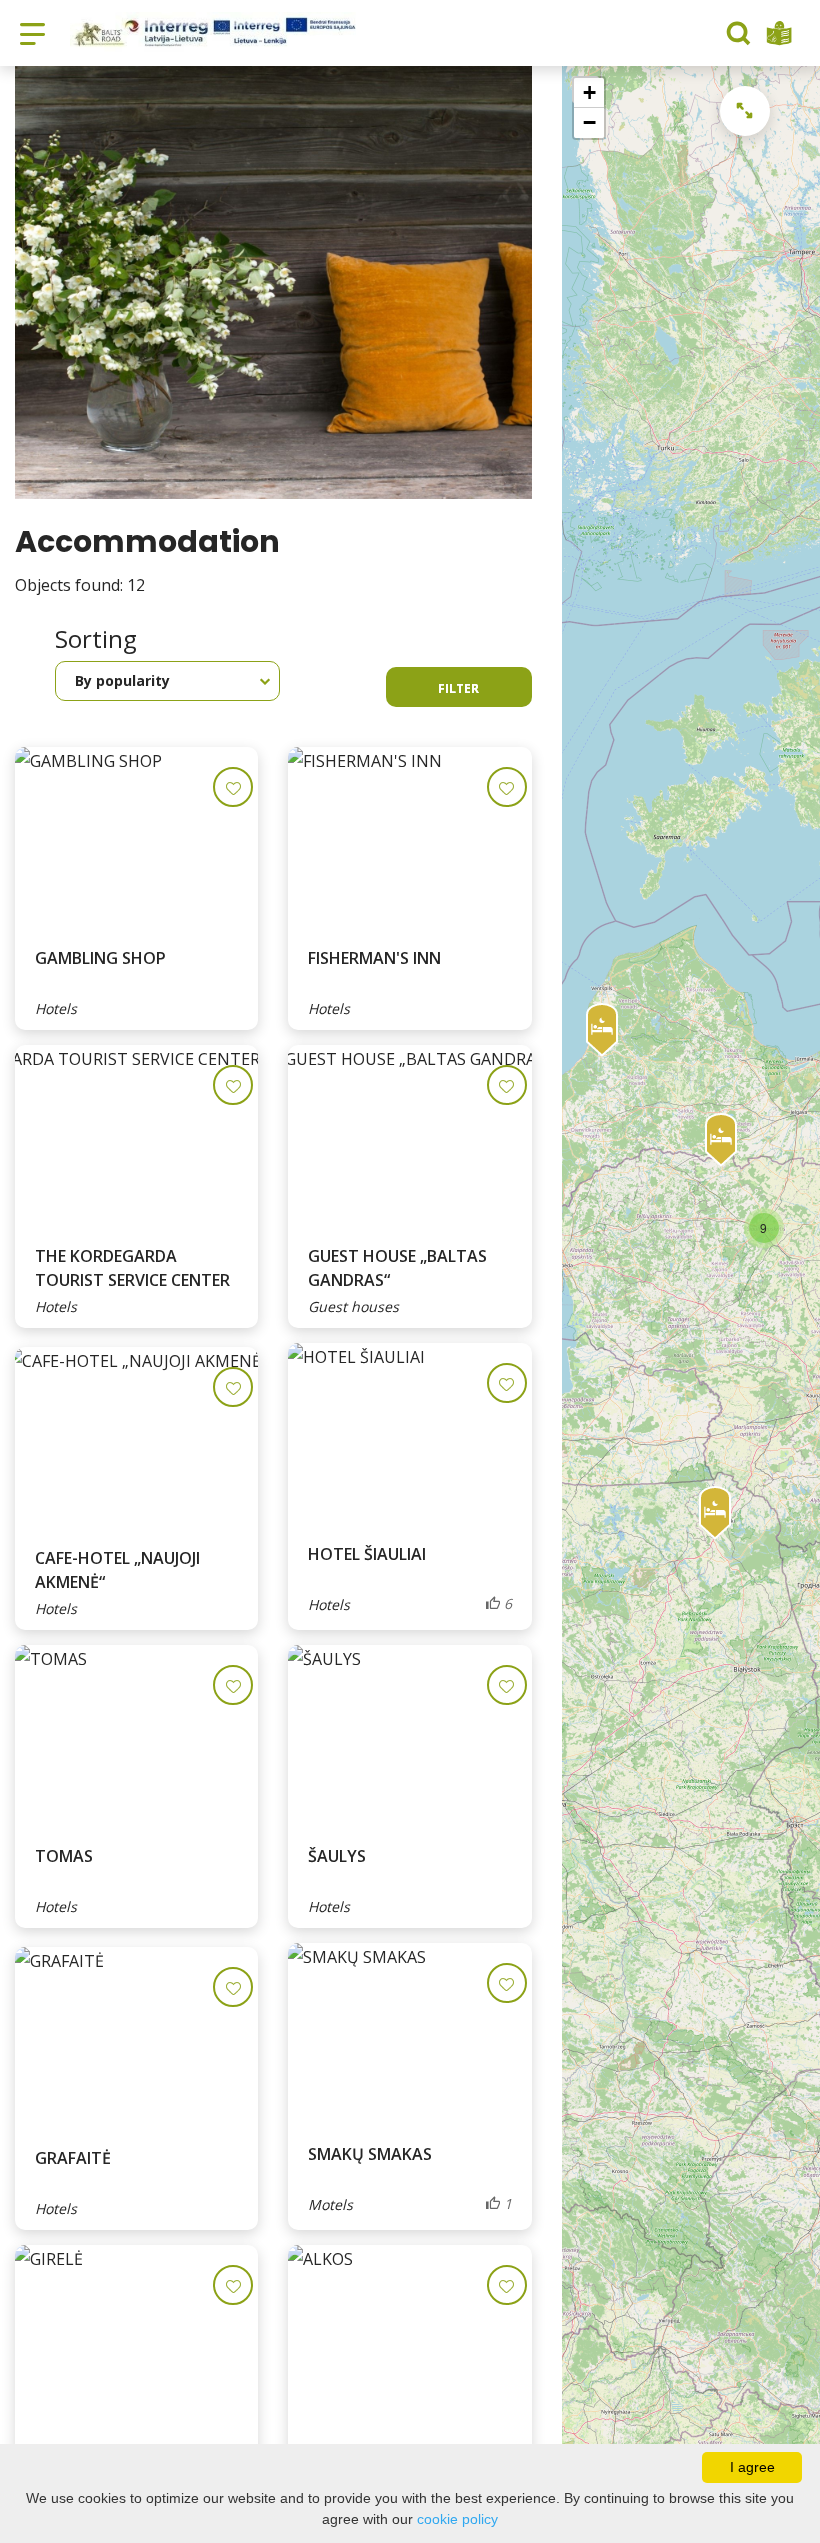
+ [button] (589, 92)
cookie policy (457, 2519)
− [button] (589, 122)
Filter (458, 688)
